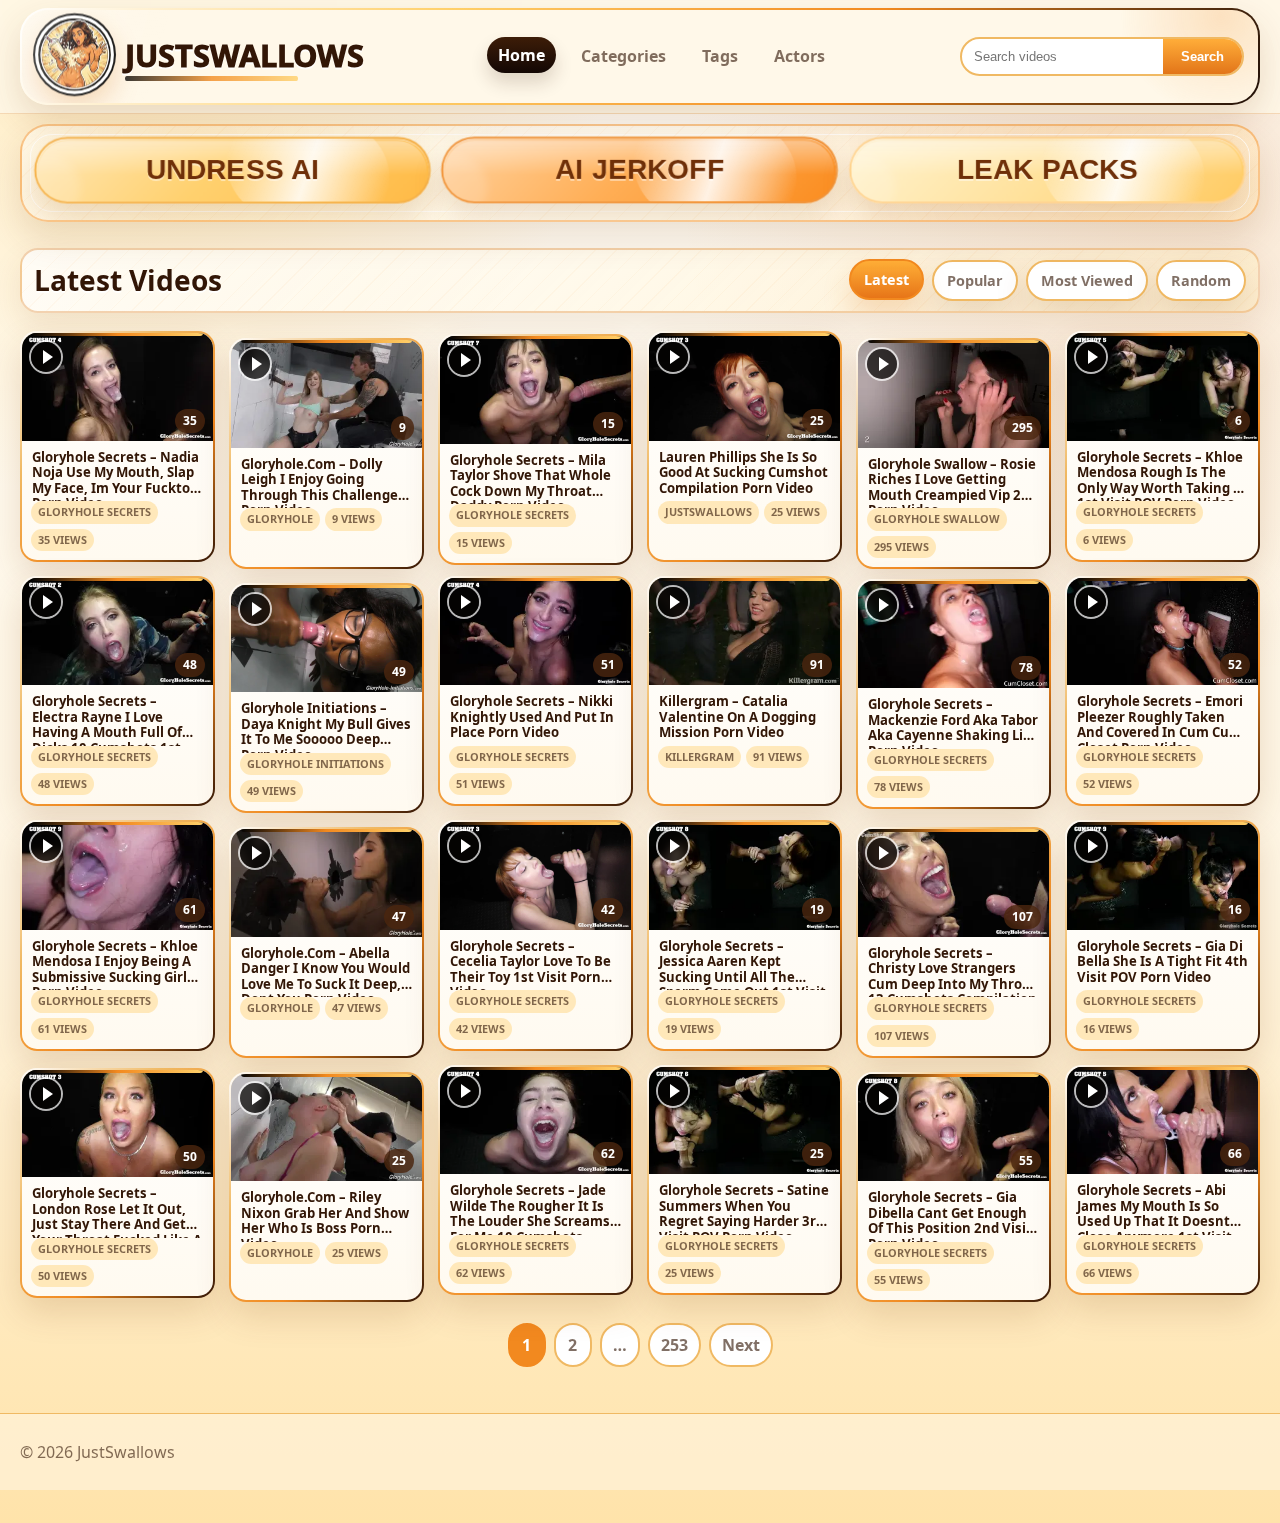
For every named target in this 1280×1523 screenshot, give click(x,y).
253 (674, 1345)
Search (1202, 56)
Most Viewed (1087, 280)
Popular (975, 280)
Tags (720, 56)
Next (741, 1345)
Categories (623, 56)
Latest (886, 279)
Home (521, 55)
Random (1201, 280)
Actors (799, 56)
